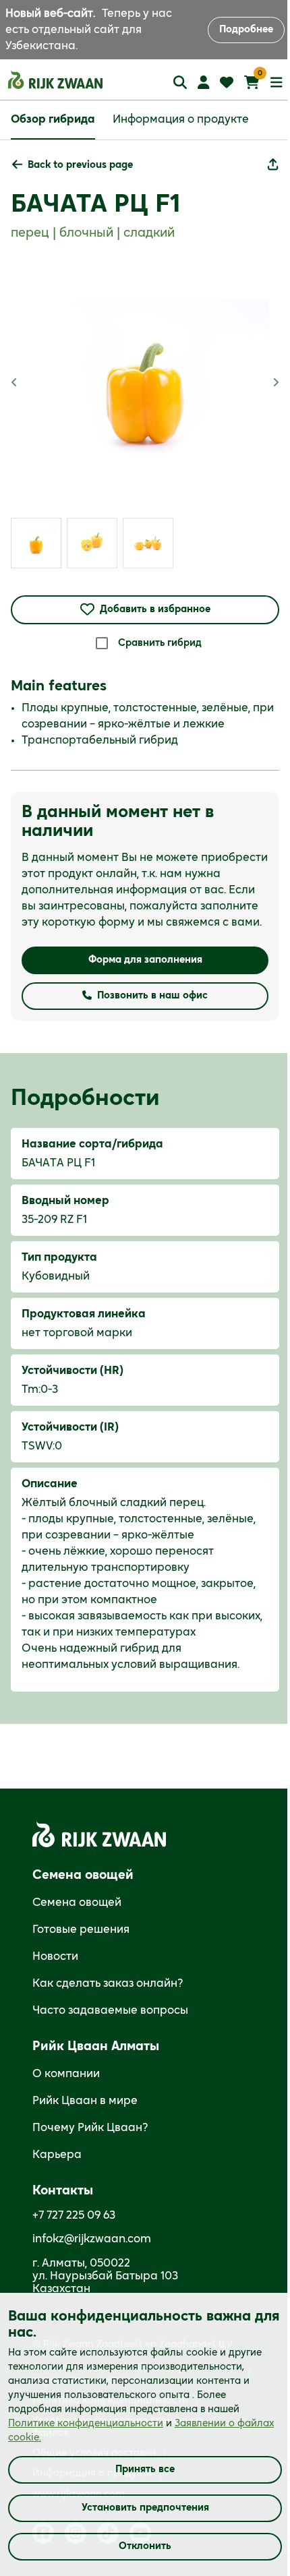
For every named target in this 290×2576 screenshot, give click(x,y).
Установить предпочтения (145, 2508)
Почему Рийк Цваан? (90, 2128)
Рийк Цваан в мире (85, 2101)
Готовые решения (81, 1929)
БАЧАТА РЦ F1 (95, 204)
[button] (72, 166)
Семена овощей (77, 1903)
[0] (252, 82)
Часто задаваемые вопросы (110, 2010)
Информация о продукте (181, 119)
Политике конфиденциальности (86, 2424)
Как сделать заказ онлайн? (108, 1983)
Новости (55, 1956)
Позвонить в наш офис (152, 996)
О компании (66, 2074)
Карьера (57, 2155)
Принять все (145, 2469)
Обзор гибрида (53, 119)
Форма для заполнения (145, 960)
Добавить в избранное (155, 609)
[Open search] (180, 82)
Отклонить (145, 2546)
